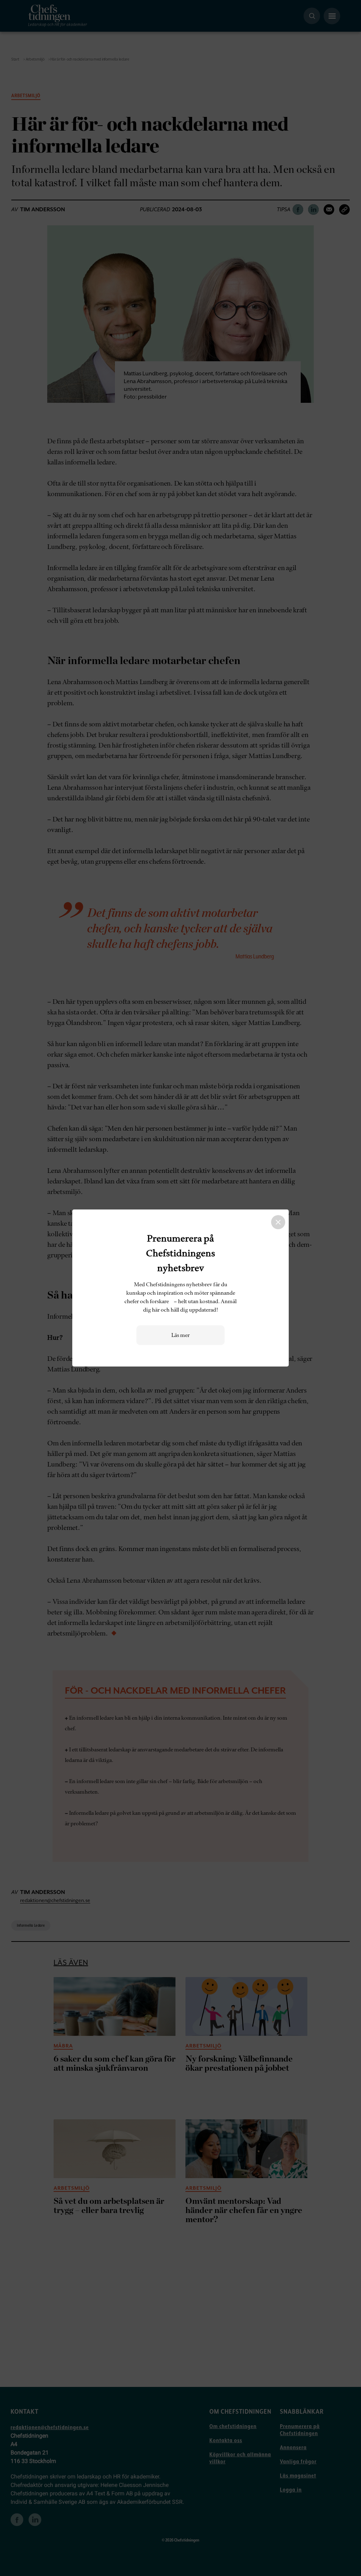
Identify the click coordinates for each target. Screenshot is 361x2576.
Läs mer (180, 1335)
